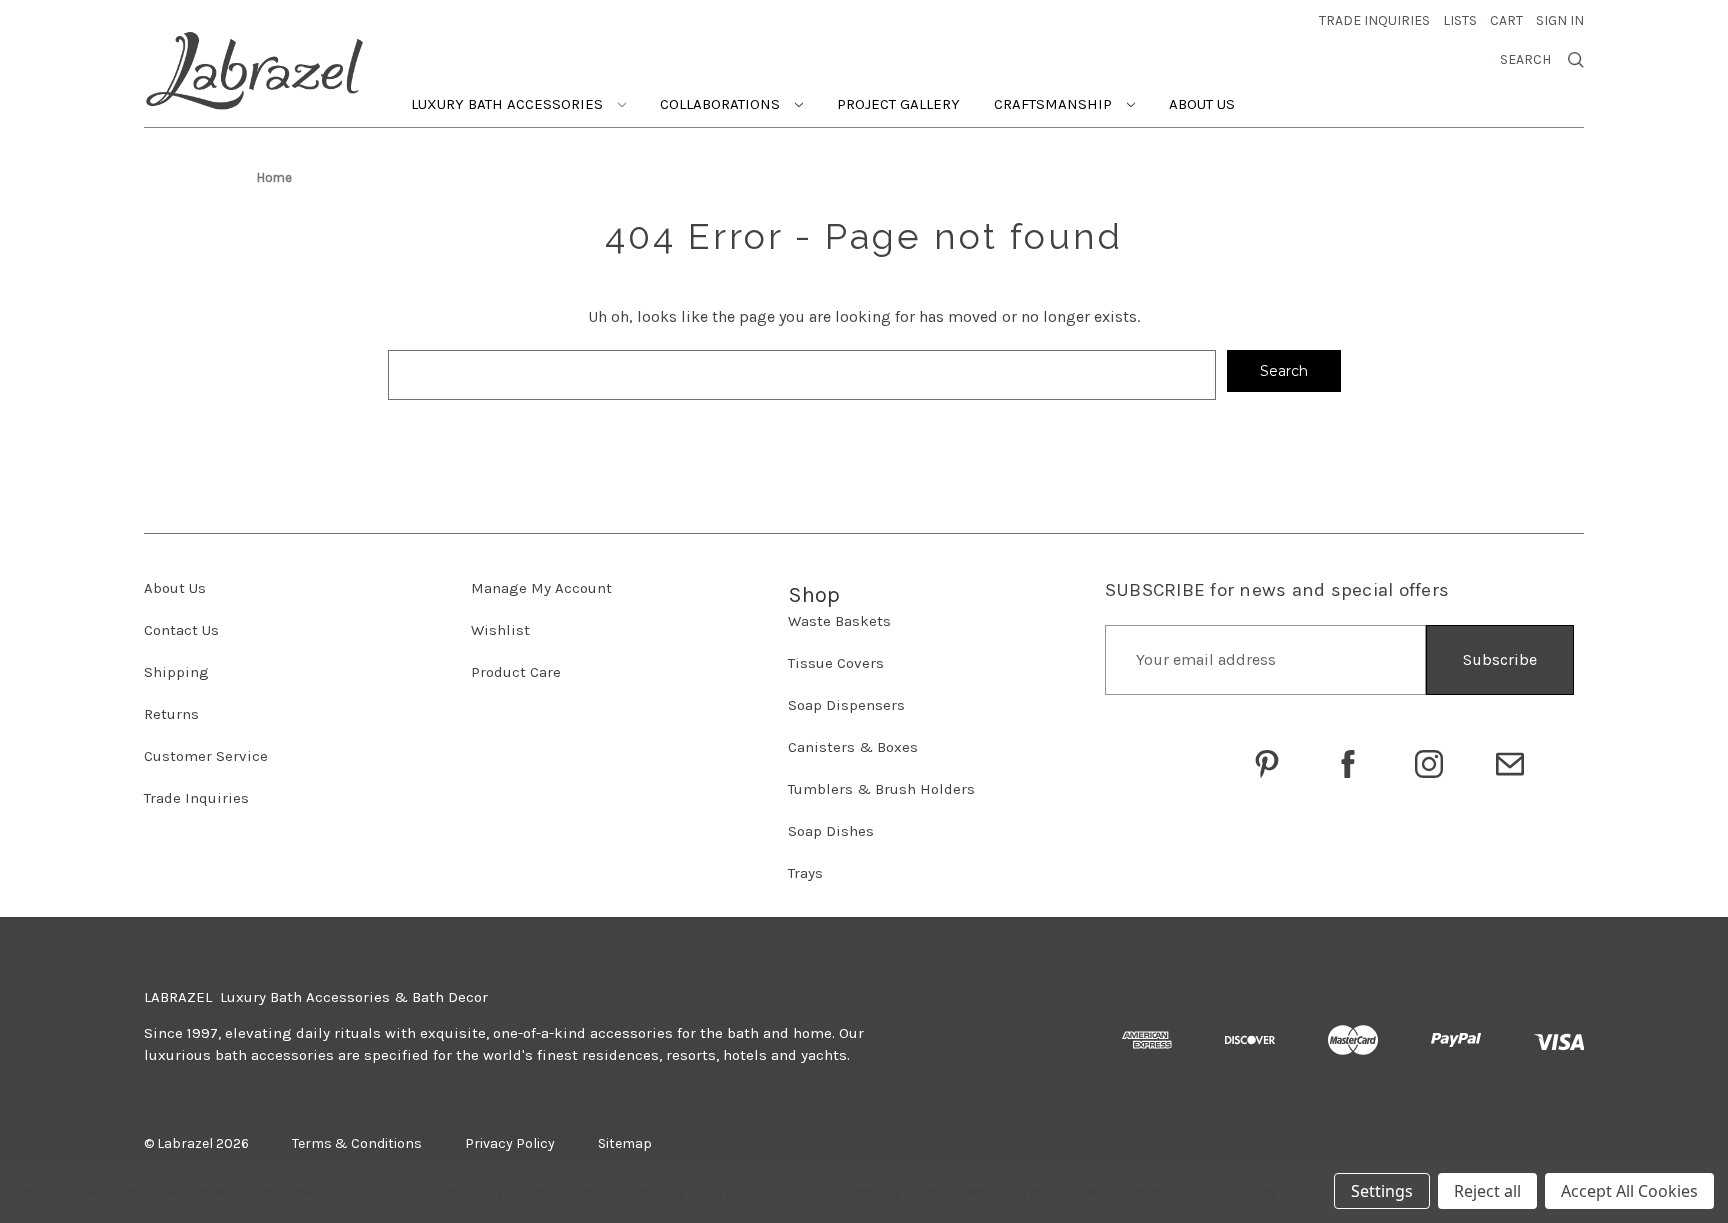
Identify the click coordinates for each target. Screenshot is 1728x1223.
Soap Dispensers (846, 705)
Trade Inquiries (196, 798)
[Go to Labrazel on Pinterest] (1267, 764)
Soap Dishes (831, 831)
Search (1525, 60)
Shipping (176, 672)
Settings (1382, 1191)
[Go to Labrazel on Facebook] (1348, 764)
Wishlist (500, 630)
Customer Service (206, 756)
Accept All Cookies (1629, 1191)
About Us (1202, 104)
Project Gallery (898, 104)
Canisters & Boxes (853, 747)
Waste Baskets (839, 621)
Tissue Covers (836, 663)
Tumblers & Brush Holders (881, 789)
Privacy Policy (1232, 1192)
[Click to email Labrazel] (1510, 764)
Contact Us (181, 630)
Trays (805, 873)
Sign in (1560, 20)
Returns (171, 714)
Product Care (516, 672)
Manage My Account (541, 588)
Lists (1460, 20)
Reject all (1487, 1191)
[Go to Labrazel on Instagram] (1429, 764)
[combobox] (802, 375)
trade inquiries (1374, 20)
